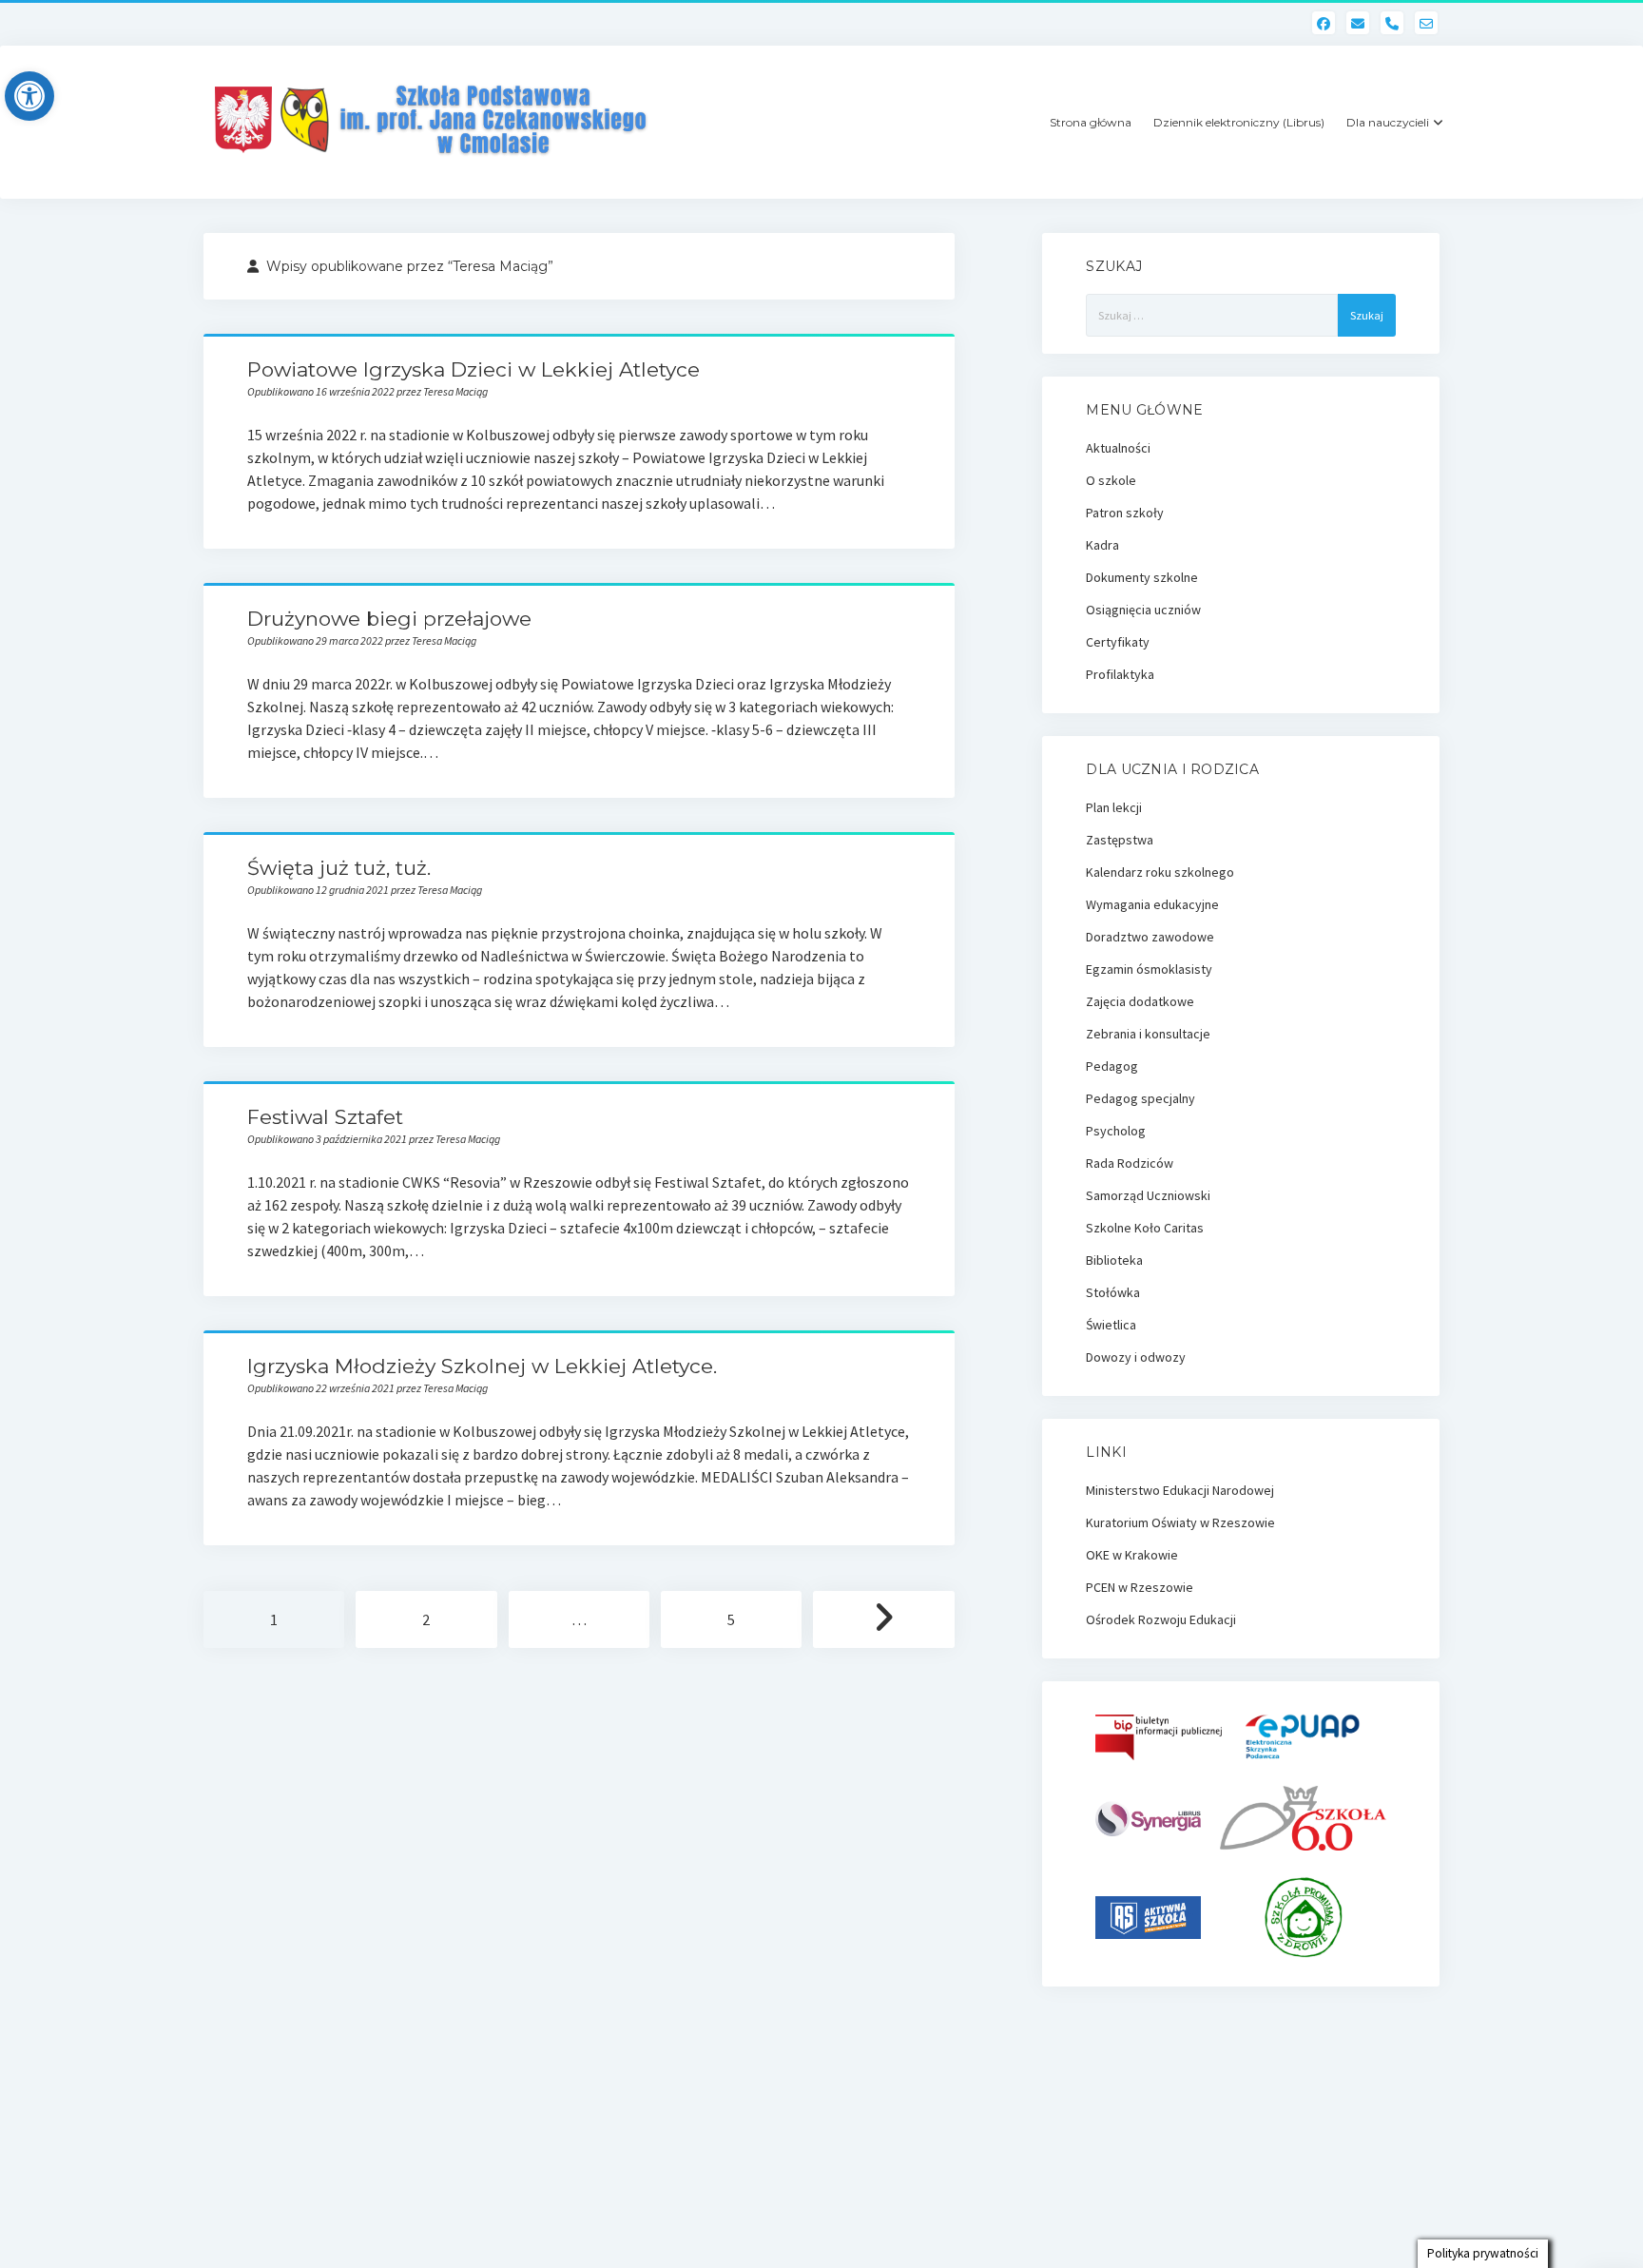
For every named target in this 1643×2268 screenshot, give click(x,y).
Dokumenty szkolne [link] (1142, 577)
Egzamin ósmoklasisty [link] (1149, 969)
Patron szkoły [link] (1125, 513)
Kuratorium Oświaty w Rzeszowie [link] (1180, 1522)
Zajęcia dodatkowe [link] (1140, 1001)
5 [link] (731, 1619)
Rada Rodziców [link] (1130, 1163)
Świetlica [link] (1111, 1325)
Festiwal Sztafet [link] (325, 1117)
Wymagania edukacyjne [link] (1152, 904)
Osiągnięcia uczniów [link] (1143, 610)
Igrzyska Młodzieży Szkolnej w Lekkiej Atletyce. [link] (482, 1366)
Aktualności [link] (1118, 448)
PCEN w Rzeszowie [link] (1140, 1587)
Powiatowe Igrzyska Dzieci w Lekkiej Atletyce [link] (474, 369)
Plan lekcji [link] (1114, 807)
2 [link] (426, 1619)
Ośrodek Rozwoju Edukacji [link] (1161, 1619)
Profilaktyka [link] (1120, 674)
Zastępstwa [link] (1120, 840)
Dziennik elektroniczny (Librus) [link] (1239, 122)
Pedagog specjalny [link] (1140, 1098)
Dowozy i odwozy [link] (1136, 1357)
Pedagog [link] (1112, 1066)
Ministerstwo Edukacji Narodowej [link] (1180, 1490)
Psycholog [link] (1116, 1131)
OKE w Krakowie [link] (1132, 1555)
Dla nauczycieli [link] (1388, 122)
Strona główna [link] (1091, 122)
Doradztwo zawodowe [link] (1150, 937)
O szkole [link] (1111, 480)
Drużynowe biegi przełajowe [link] (389, 619)
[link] (29, 96)
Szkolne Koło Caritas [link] (1145, 1228)
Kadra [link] (1102, 545)
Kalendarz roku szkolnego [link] (1160, 872)
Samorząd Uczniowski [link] (1148, 1195)
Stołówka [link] (1113, 1292)
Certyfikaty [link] (1118, 642)
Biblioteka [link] (1114, 1260)
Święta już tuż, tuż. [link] (339, 868)
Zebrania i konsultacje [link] (1148, 1034)
